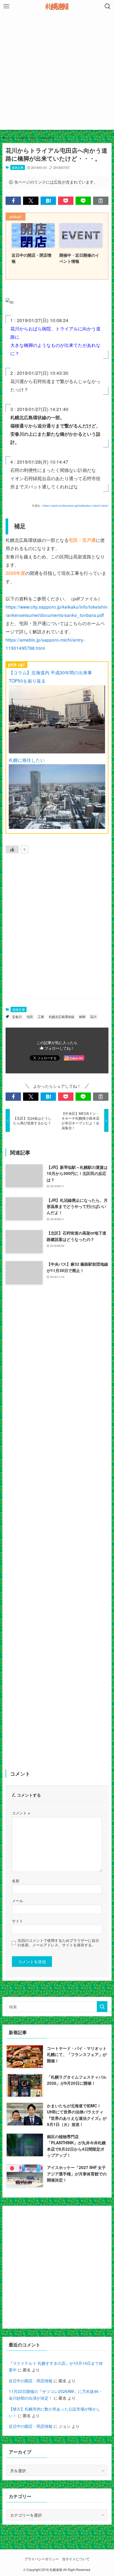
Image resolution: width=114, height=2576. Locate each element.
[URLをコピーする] (101, 201)
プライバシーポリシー (42, 2559)
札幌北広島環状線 (62, 1017)
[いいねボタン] (12, 849)
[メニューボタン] (6, 6)
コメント (21, 1813)
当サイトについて (76, 2559)
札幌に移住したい (27, 760)
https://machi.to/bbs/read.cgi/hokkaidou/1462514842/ (76, 506)
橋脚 (82, 1017)
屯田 (30, 1017)
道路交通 (17, 167)
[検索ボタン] (108, 6)
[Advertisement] (57, 73)
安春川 (17, 1017)
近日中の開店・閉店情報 (31, 2380)
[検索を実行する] (102, 2007)
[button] (13, 201)
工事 (41, 1017)
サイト (17, 1921)
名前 (16, 1881)
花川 (93, 1017)
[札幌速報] (57, 6)
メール (17, 1901)
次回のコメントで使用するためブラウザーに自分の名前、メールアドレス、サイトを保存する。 (58, 1943)
